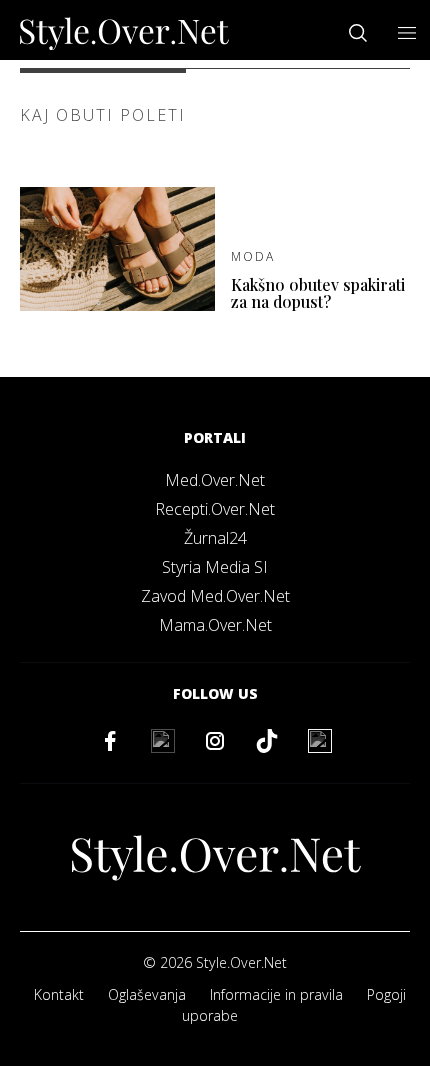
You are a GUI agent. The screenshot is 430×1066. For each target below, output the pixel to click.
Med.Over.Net (215, 480)
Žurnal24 (215, 538)
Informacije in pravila (276, 994)
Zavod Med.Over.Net (215, 596)
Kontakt (59, 994)
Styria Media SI (215, 567)
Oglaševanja (147, 994)
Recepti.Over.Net (215, 509)
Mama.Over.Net (215, 625)
